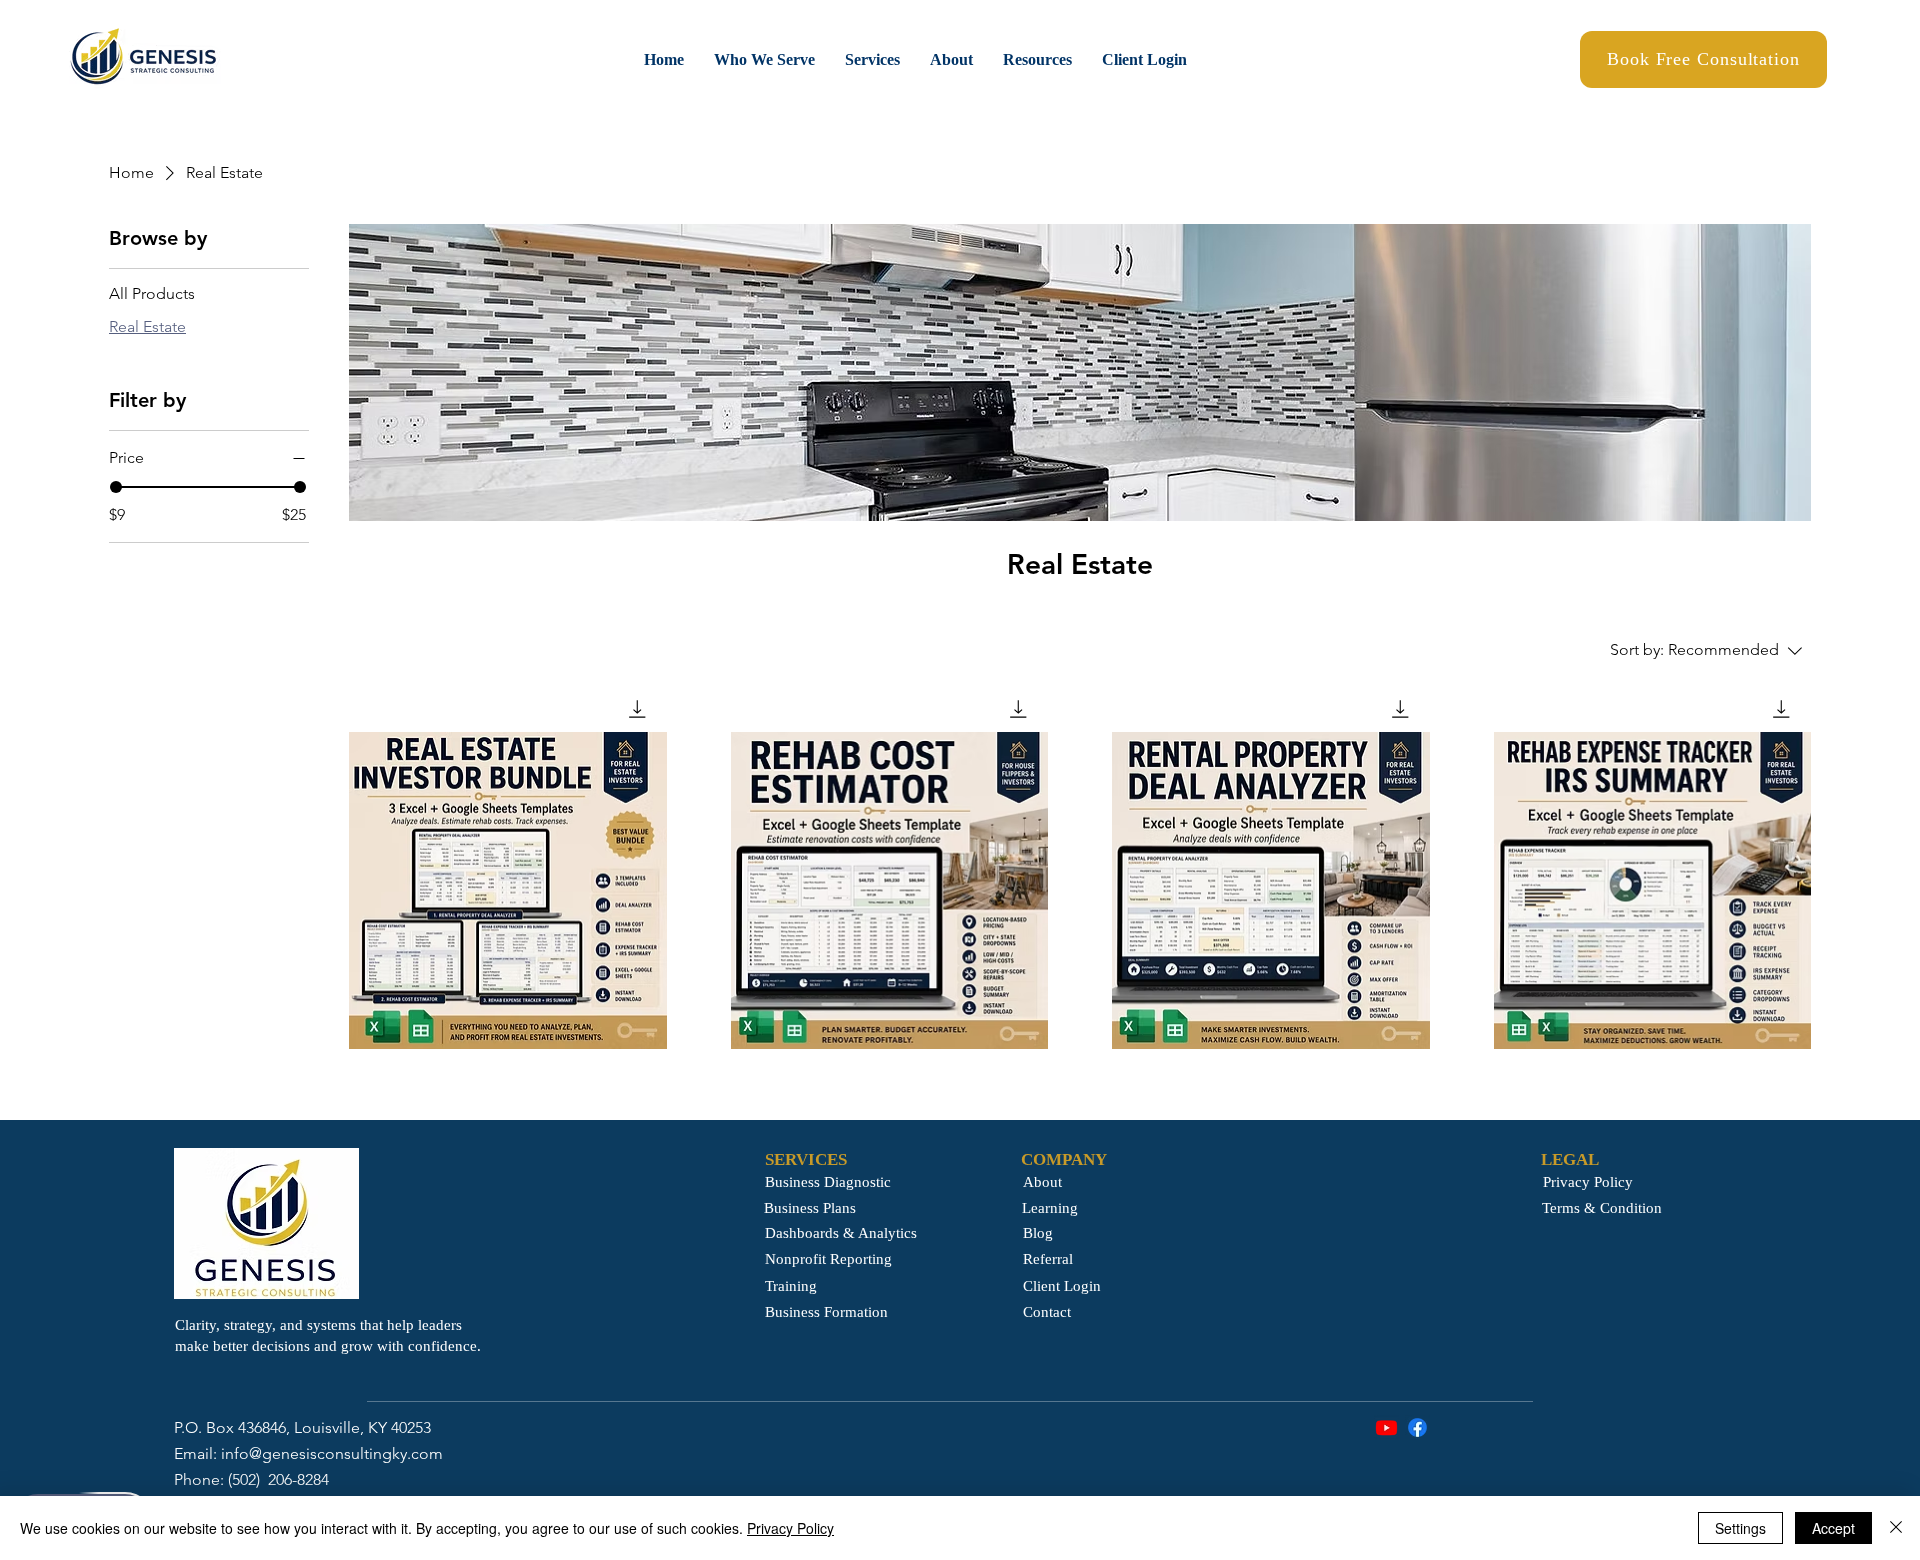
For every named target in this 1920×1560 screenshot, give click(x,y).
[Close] (1896, 1528)
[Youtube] (1386, 1427)
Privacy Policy (790, 1528)
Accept (1833, 1528)
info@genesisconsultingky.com (332, 1453)
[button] (764, 59)
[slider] (116, 487)
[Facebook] (1417, 1427)
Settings (1740, 1528)
